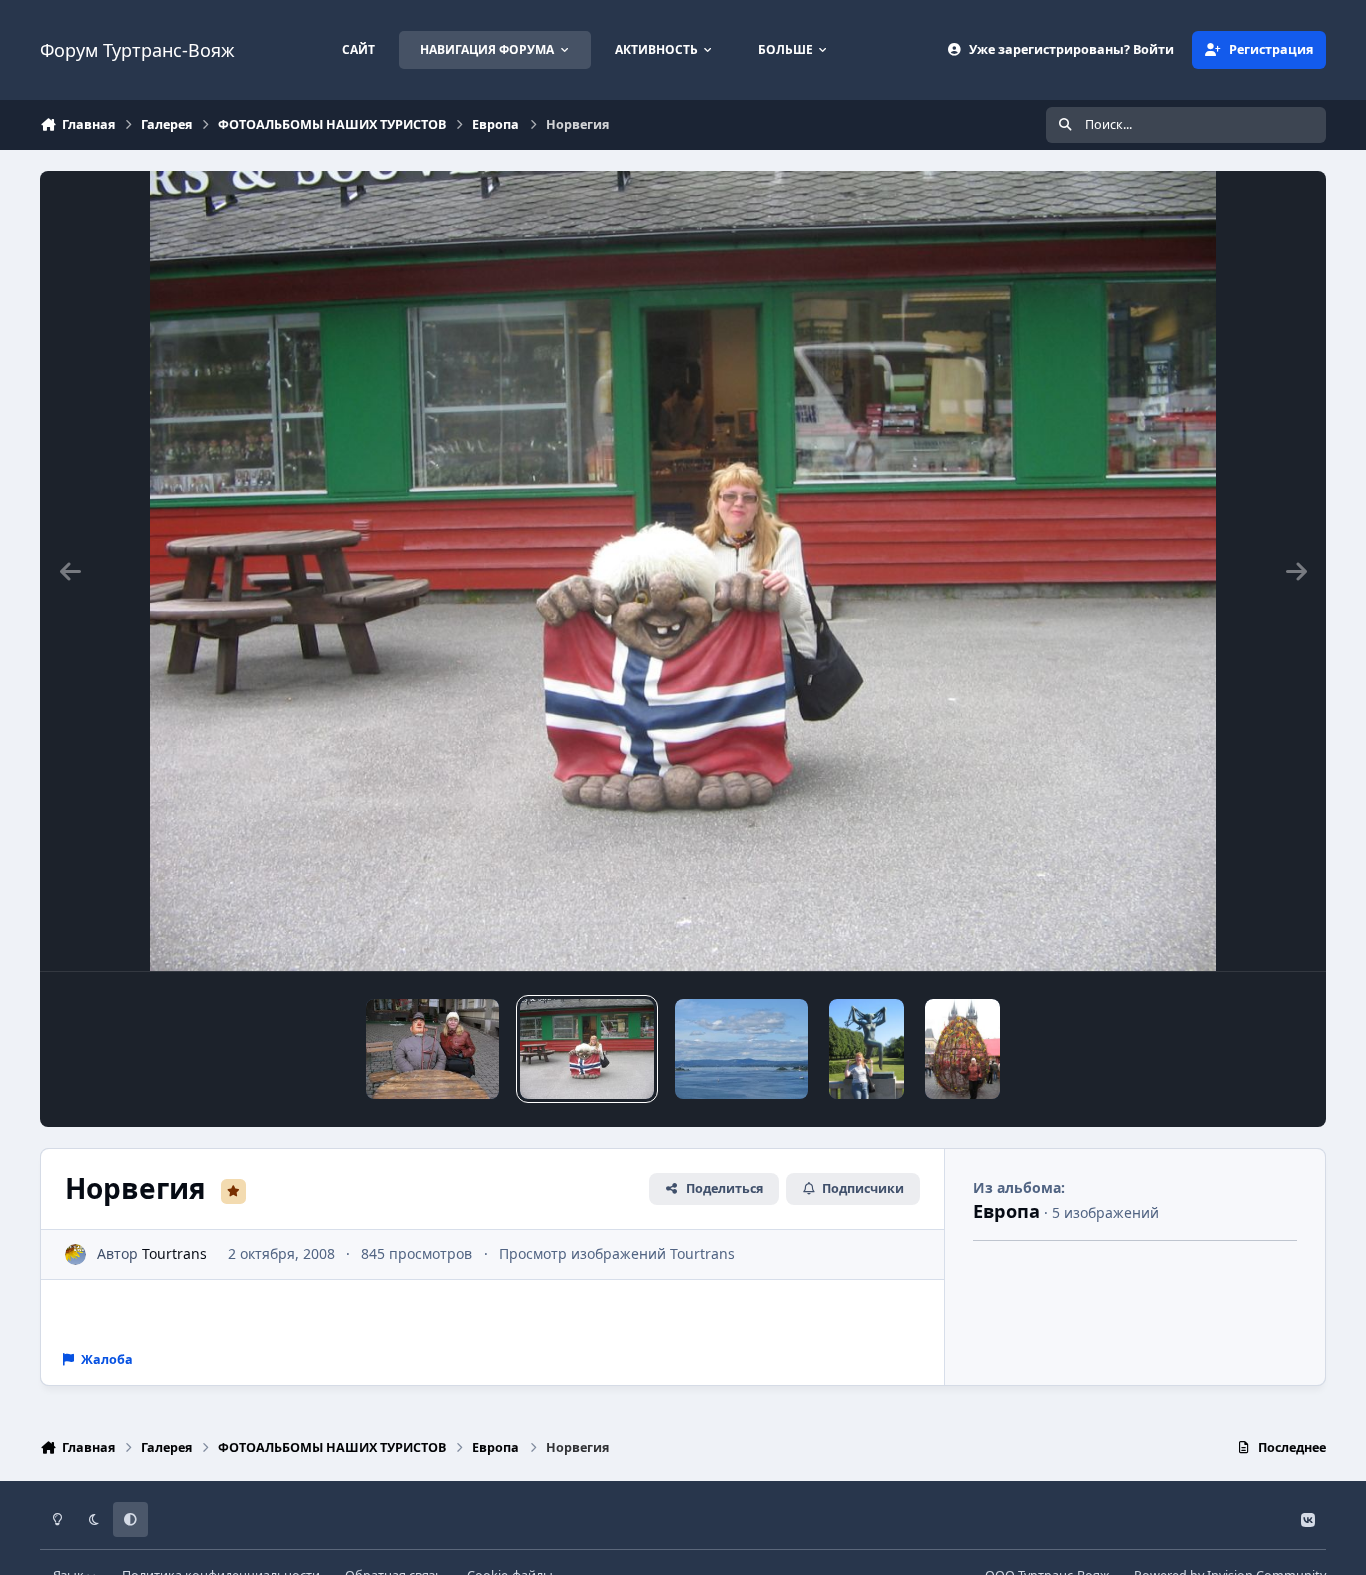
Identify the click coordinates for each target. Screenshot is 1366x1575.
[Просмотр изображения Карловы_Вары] (432, 1049)
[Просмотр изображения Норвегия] (586, 1049)
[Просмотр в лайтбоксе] (683, 571)
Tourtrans (174, 1253)
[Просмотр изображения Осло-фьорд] (741, 1049)
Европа (1006, 1211)
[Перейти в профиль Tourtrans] (75, 1254)
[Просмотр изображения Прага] (962, 1049)
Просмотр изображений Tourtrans (617, 1253)
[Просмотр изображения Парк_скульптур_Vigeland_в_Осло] (866, 1049)
